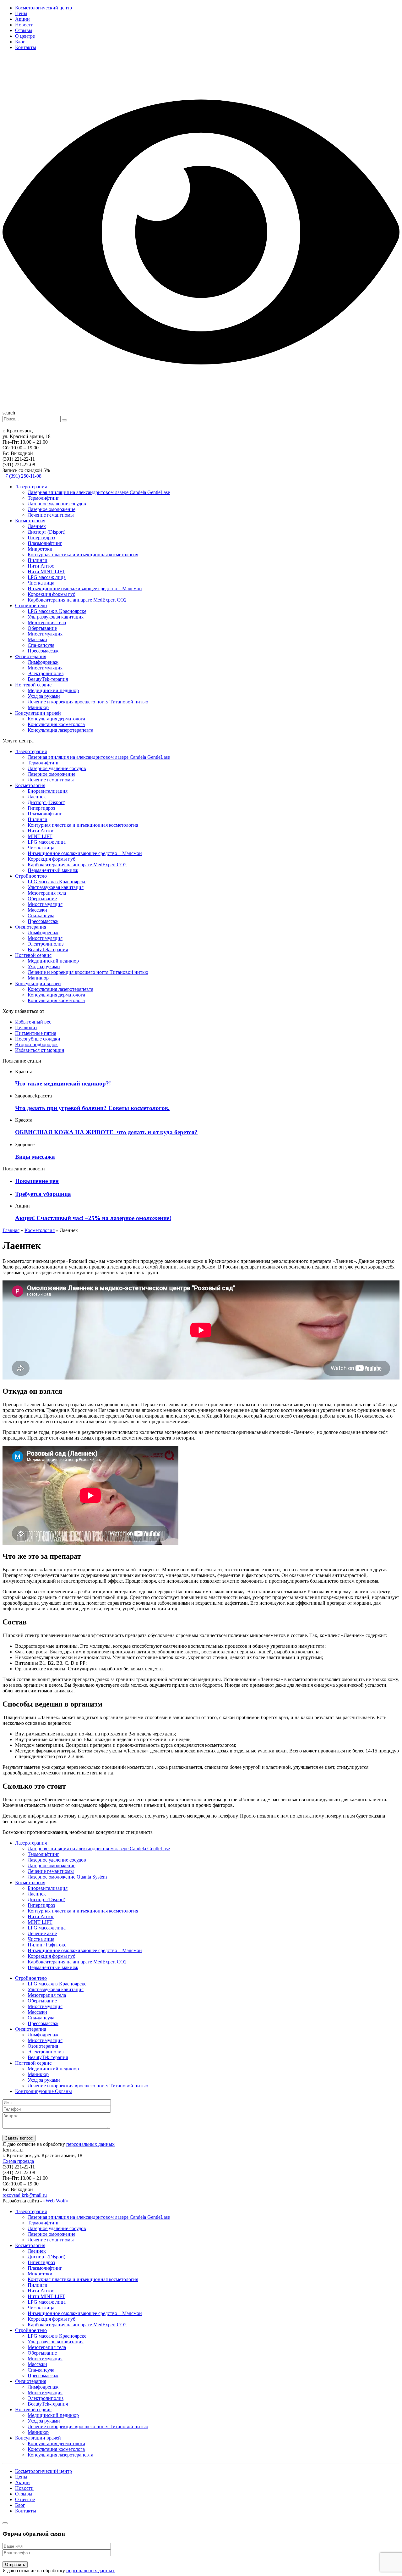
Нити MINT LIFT (46, 572)
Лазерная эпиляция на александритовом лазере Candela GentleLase (99, 492)
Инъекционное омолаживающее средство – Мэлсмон (85, 588)
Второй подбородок (36, 1044)
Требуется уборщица (43, 1194)
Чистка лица (41, 583)
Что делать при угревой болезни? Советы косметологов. (92, 1108)
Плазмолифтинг (45, 543)
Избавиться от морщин (40, 1050)
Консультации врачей (38, 713)
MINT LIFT (40, 836)
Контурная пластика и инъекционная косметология (83, 555)
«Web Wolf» (56, 2201)
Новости (24, 25)
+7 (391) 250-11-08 (22, 476)
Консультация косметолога (56, 724)
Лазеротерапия (31, 487)
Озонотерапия (43, 2046)
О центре (25, 36)
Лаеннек (37, 526)
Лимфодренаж (43, 662)
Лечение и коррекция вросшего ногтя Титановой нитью (88, 702)
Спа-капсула (41, 645)
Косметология (30, 521)
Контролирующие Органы (43, 2091)
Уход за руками (44, 696)
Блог (20, 42)
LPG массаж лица (47, 577)
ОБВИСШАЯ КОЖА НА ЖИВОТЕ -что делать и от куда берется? (106, 1132)
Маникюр (38, 707)
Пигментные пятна (36, 1033)
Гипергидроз (41, 538)
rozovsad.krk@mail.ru (25, 2195)
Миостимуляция (45, 634)
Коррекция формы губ (52, 594)
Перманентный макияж (53, 870)
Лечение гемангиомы (51, 515)
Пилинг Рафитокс (47, 1945)
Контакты (26, 47)
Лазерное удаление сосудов (57, 504)
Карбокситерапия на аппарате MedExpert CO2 (77, 600)
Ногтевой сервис (33, 685)
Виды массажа (35, 1157)
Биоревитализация (48, 791)
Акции (22, 19)
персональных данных (90, 2144)
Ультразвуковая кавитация (56, 617)
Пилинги (38, 560)
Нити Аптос (41, 566)
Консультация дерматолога (56, 719)
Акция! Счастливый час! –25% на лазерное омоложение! (93, 1218)
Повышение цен (37, 1181)
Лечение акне (42, 1933)
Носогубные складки (38, 1039)
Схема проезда (18, 2161)
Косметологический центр (43, 8)
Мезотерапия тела (47, 622)
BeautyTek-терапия (48, 679)
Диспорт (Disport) (46, 532)
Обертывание (42, 628)
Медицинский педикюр (53, 690)
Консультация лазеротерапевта (60, 730)
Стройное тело (31, 605)
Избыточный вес (33, 1022)
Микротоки (40, 549)
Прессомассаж (43, 651)
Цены (21, 13)
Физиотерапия (31, 656)
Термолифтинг (43, 498)
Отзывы (24, 30)
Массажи (37, 639)
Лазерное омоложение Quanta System (67, 1877)
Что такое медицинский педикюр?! (63, 1083)
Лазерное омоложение (52, 509)
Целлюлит (26, 1027)
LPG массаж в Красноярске (57, 611)
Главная (11, 1230)
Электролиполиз (46, 673)
